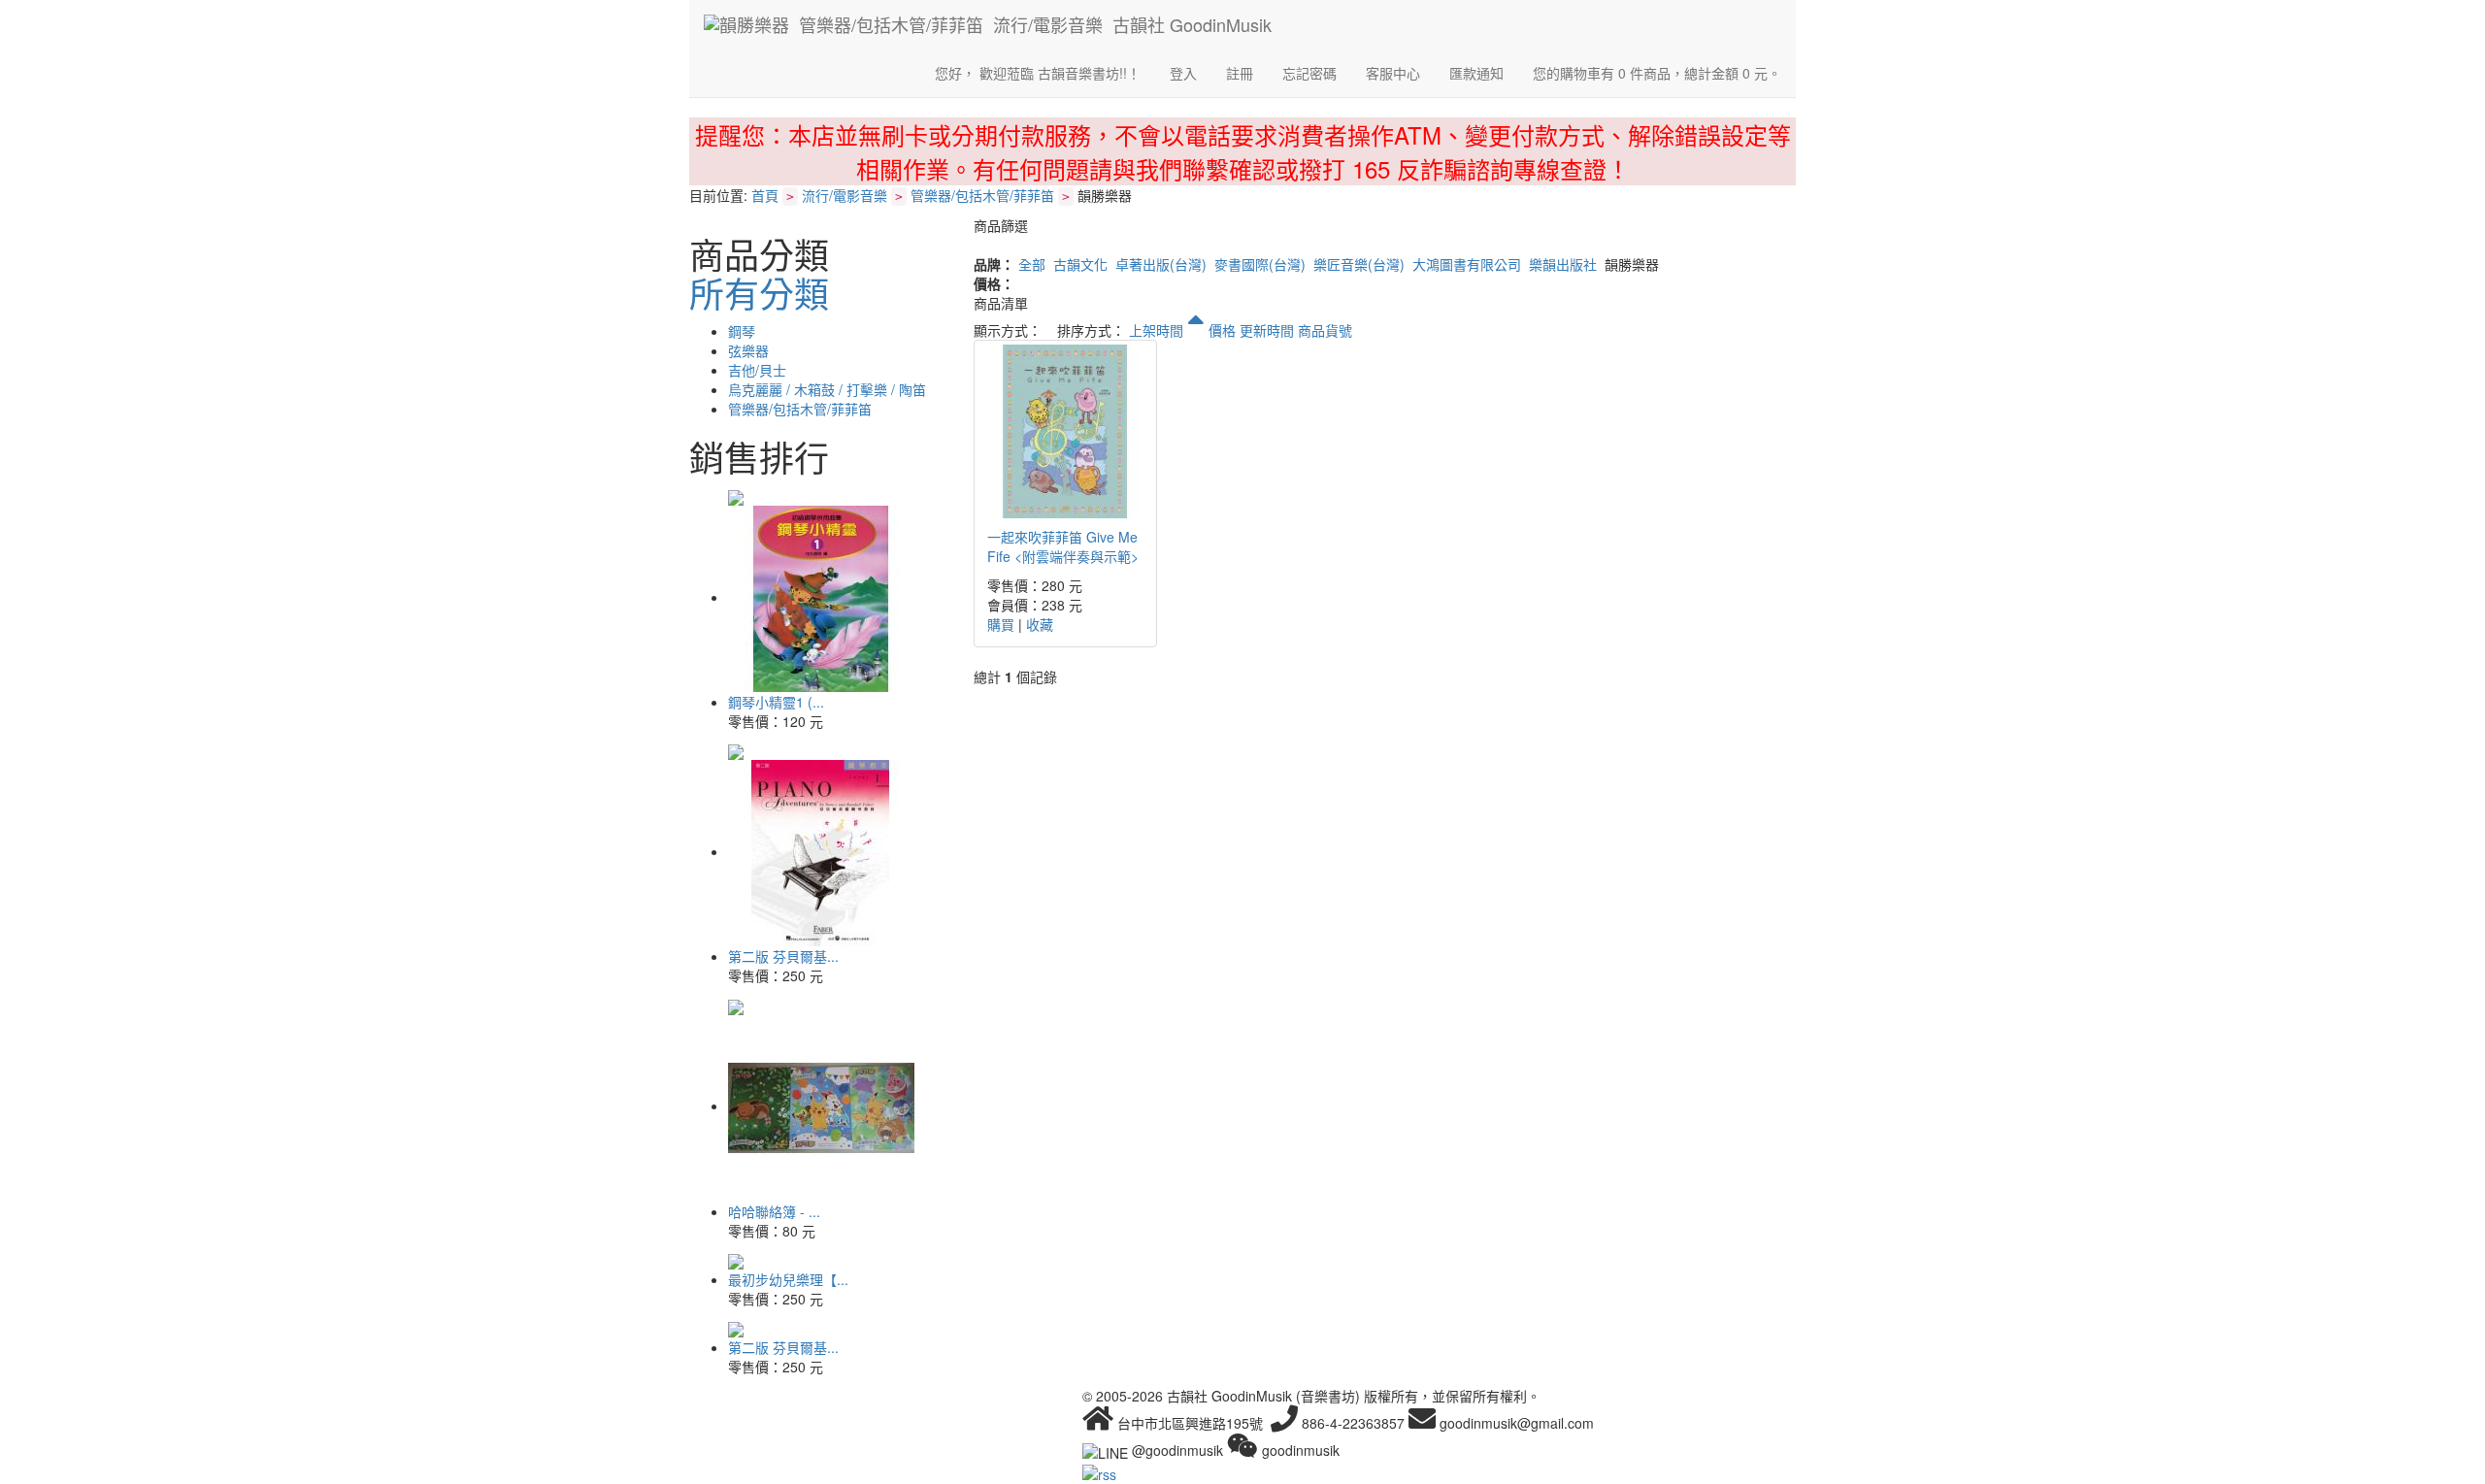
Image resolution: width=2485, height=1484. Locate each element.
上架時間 (1158, 330)
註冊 (1240, 73)
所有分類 (759, 293)
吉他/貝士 (757, 370)
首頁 (765, 195)
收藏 (1040, 624)
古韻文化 (1080, 264)
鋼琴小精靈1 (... (776, 702)
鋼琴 (742, 331)
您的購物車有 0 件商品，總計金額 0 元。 (1657, 73)
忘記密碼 (1309, 73)
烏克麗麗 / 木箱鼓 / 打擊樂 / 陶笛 (827, 389)
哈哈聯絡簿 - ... (774, 1211)
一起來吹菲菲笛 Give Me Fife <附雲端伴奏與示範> (1063, 546)
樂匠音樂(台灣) (1359, 264)
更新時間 (1267, 330)
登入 (1183, 73)
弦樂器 (748, 350)
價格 (1222, 330)
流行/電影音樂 (845, 195)
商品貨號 (1325, 330)
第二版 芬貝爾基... (783, 956)
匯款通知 (1476, 73)
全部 (1032, 264)
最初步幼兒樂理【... (788, 1279)
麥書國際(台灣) (1260, 264)
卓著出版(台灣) (1161, 264)
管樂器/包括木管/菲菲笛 (982, 195)
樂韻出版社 (1563, 264)
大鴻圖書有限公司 (1467, 264)
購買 (1001, 624)
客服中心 (1393, 73)
